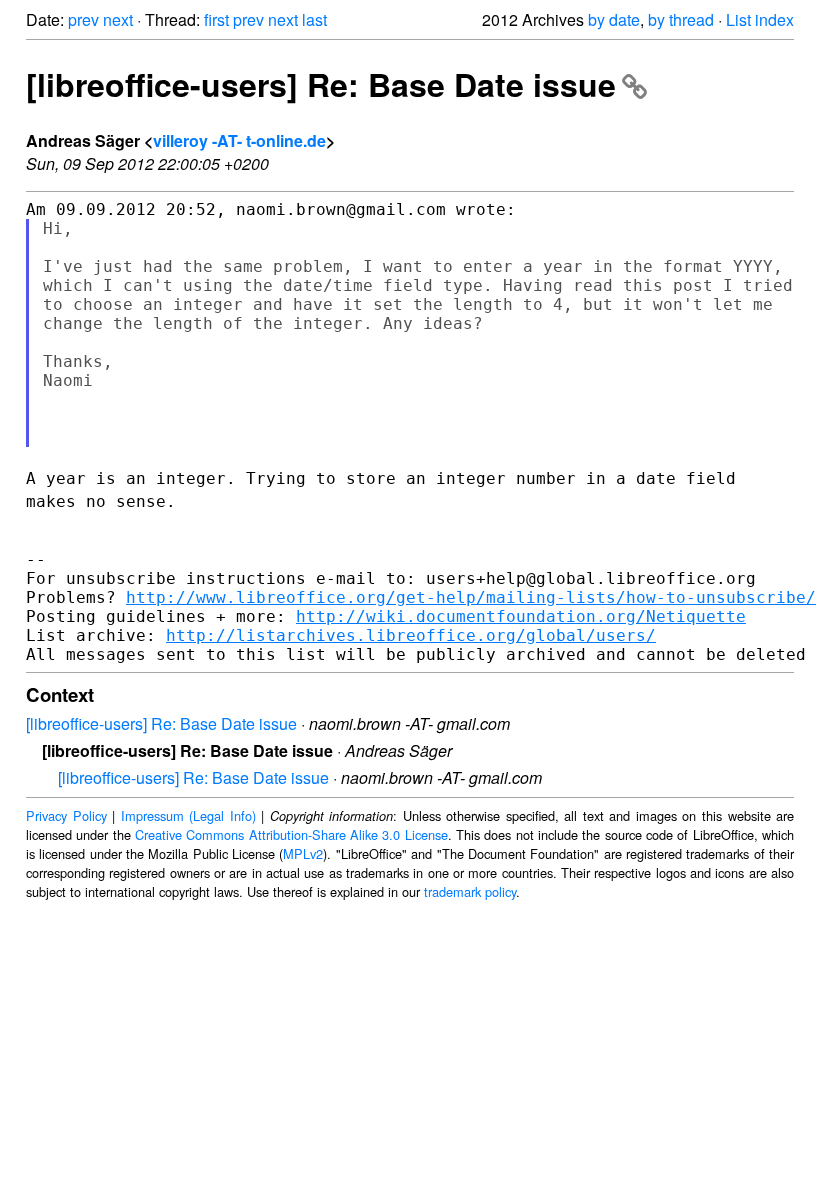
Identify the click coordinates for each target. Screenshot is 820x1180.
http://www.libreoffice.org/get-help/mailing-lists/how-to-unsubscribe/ (471, 597)
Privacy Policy (66, 815)
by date (614, 19)
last (314, 19)
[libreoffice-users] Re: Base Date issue (321, 84)
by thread (681, 19)
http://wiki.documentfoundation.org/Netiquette (521, 616)
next (118, 19)
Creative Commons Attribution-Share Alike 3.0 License (291, 834)
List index (760, 19)
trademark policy (470, 891)
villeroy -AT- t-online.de (239, 140)
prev (83, 19)
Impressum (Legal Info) (188, 815)
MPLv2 (303, 853)
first (216, 19)
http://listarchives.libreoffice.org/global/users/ (411, 635)
